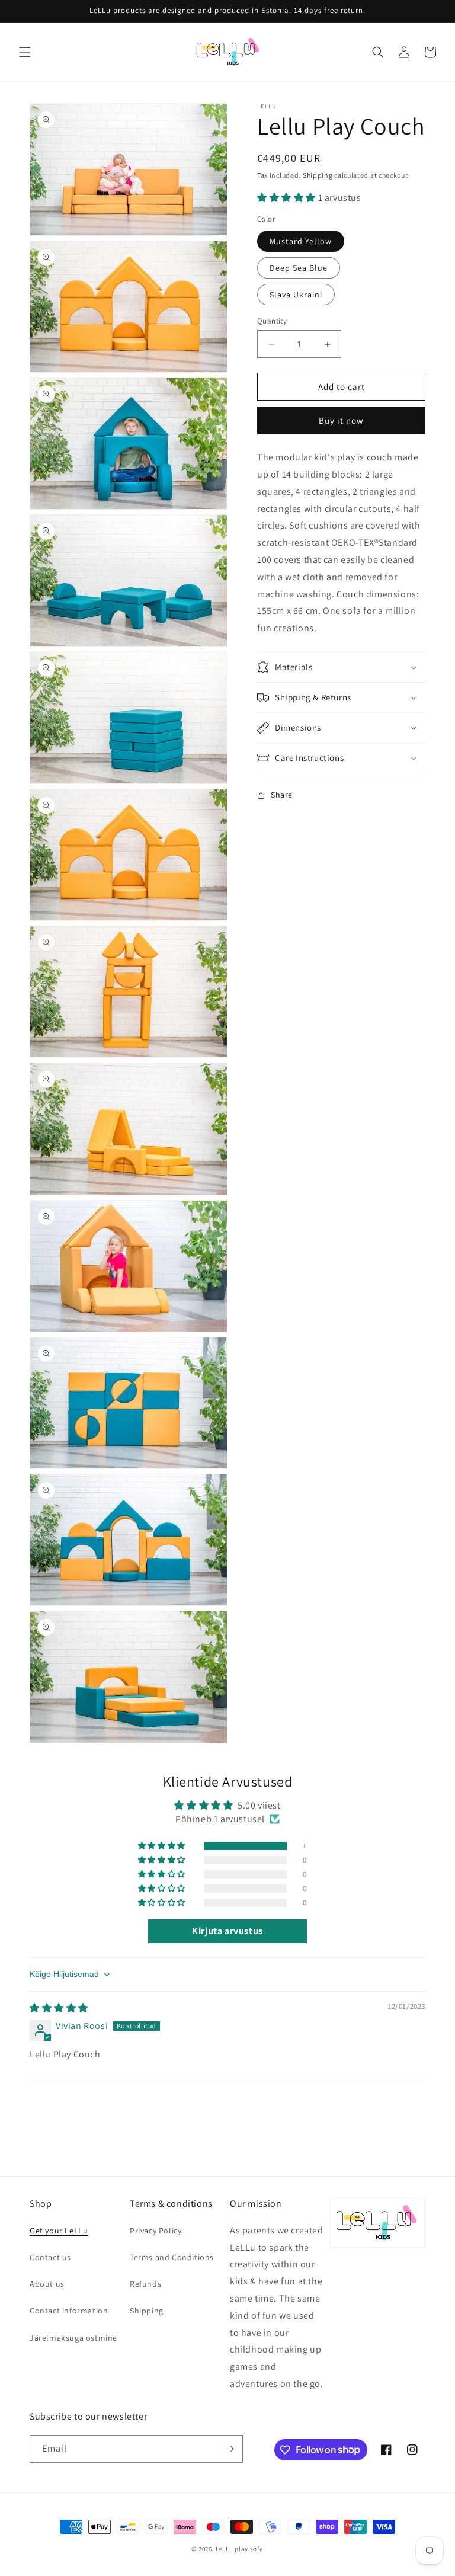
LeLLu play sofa (240, 2549)
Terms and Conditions (172, 2257)
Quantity (272, 321)
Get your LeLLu (59, 2231)
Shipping (318, 175)
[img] (59, 2008)
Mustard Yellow (301, 241)
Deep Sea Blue (299, 268)
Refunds (145, 2284)
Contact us (50, 2257)
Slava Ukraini (296, 295)
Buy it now (341, 420)
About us (47, 2284)
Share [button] (282, 795)
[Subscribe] (229, 2449)
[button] (25, 52)
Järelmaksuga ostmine (73, 2338)
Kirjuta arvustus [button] (227, 1931)
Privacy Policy (156, 2231)
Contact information (69, 2311)
